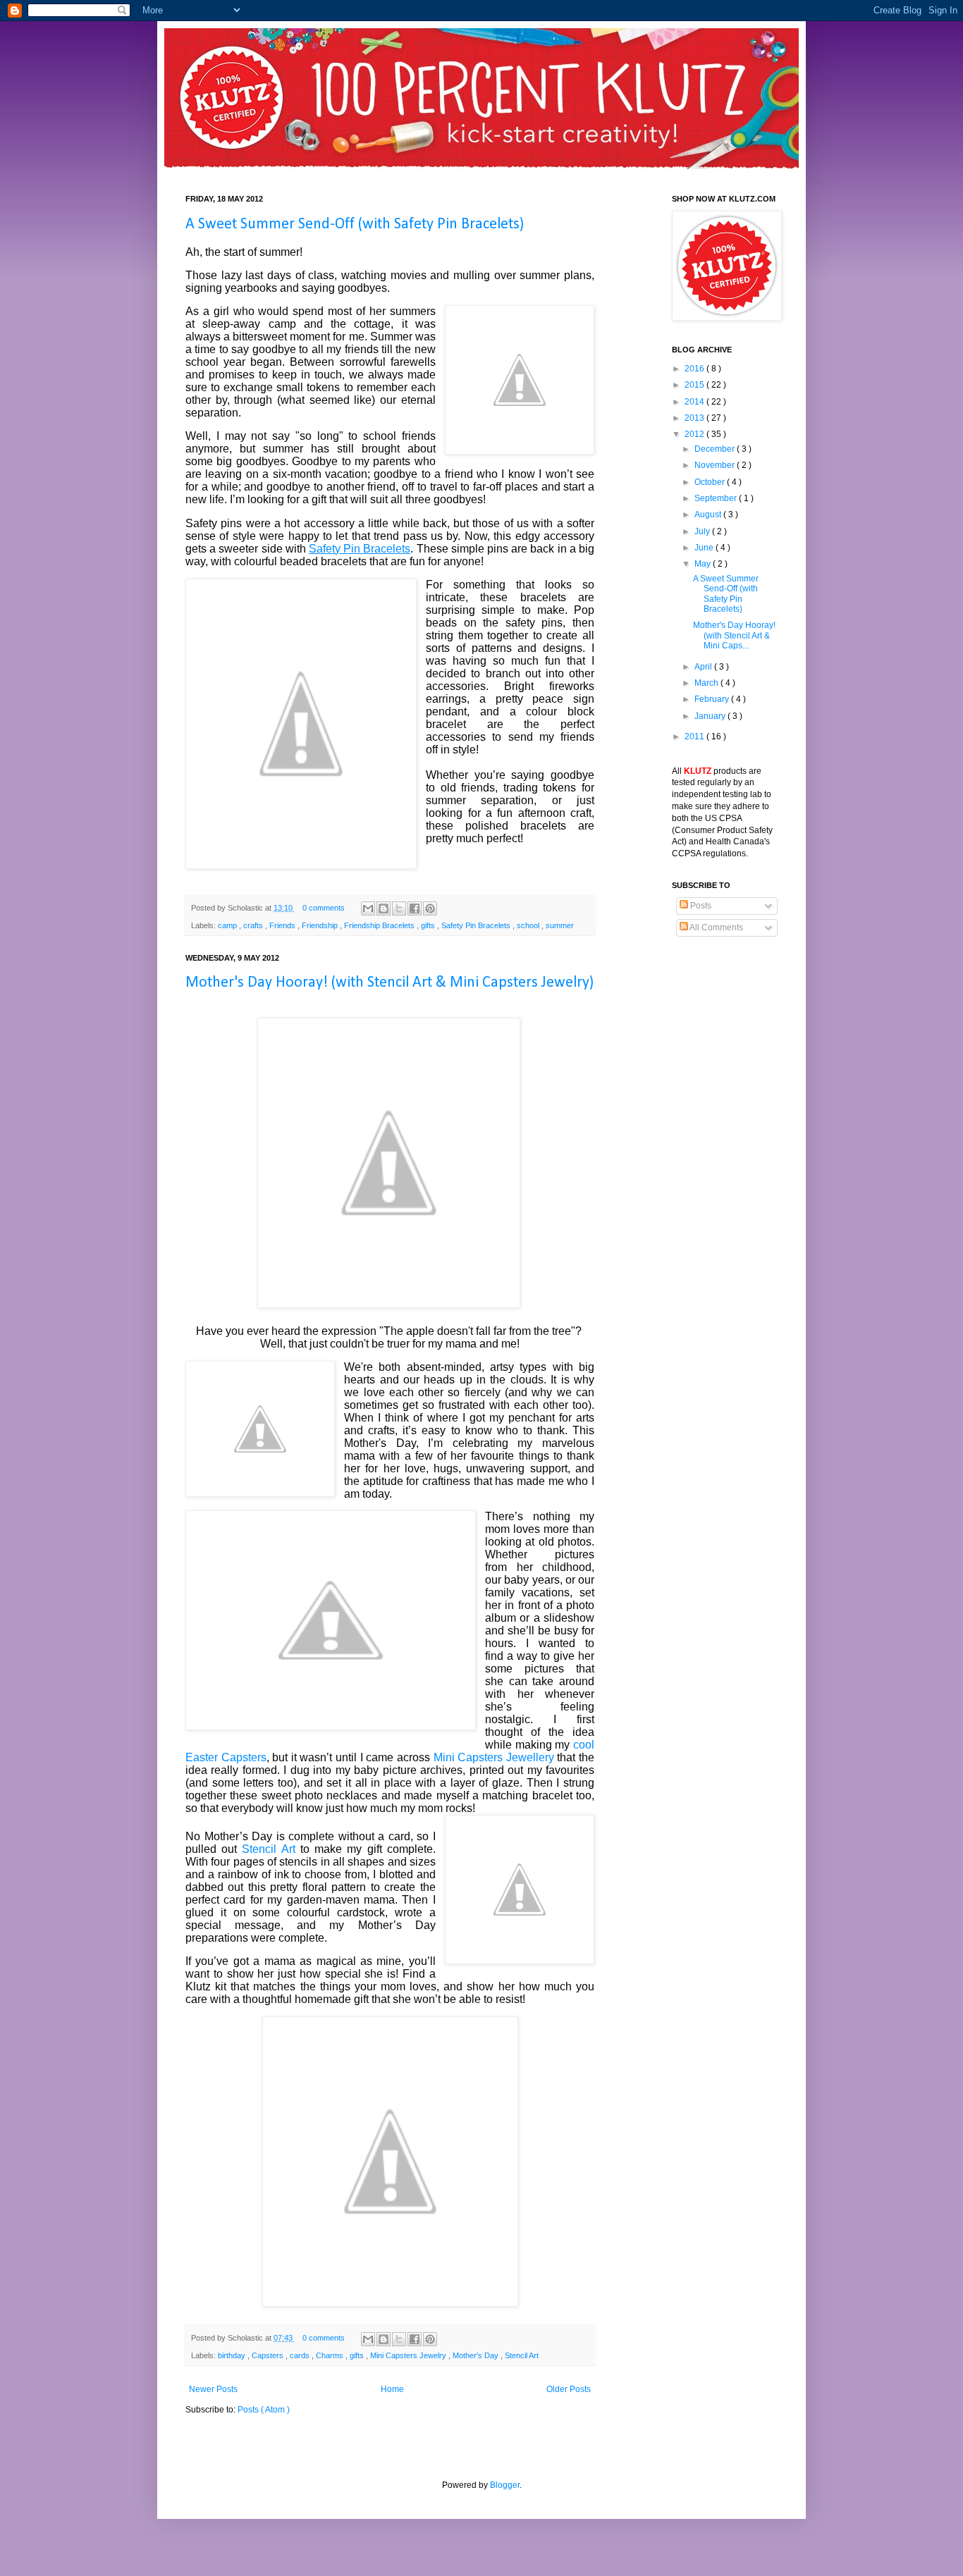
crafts (254, 925)
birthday (233, 2355)
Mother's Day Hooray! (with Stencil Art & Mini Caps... (734, 635)
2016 (695, 369)
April (704, 667)
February (713, 699)
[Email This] (368, 908)
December (716, 449)
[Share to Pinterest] (430, 908)
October (711, 482)
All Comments (716, 928)
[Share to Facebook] (415, 908)
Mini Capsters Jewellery (494, 1757)
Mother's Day (477, 2355)
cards (301, 2355)
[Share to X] (399, 908)
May (704, 564)
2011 (695, 737)
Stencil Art (268, 1849)
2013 (695, 418)
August (709, 514)
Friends (283, 925)
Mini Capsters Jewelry (409, 2355)
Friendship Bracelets (380, 925)
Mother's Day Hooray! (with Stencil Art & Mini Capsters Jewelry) (390, 983)
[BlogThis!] (384, 908)
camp (228, 925)
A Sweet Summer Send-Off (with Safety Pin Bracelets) (355, 224)
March (707, 683)
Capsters (269, 2355)
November (716, 465)
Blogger (505, 2485)
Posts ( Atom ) (264, 2410)
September (717, 498)
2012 (695, 434)
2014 (695, 402)
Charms (331, 2355)
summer (560, 925)
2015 (695, 385)
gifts (429, 925)
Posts (700, 906)
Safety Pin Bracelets (477, 925)
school (529, 925)
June (705, 548)
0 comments (325, 908)
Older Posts (569, 2389)
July (703, 531)
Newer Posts (213, 2389)
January (711, 716)
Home (392, 2389)
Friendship (321, 925)
